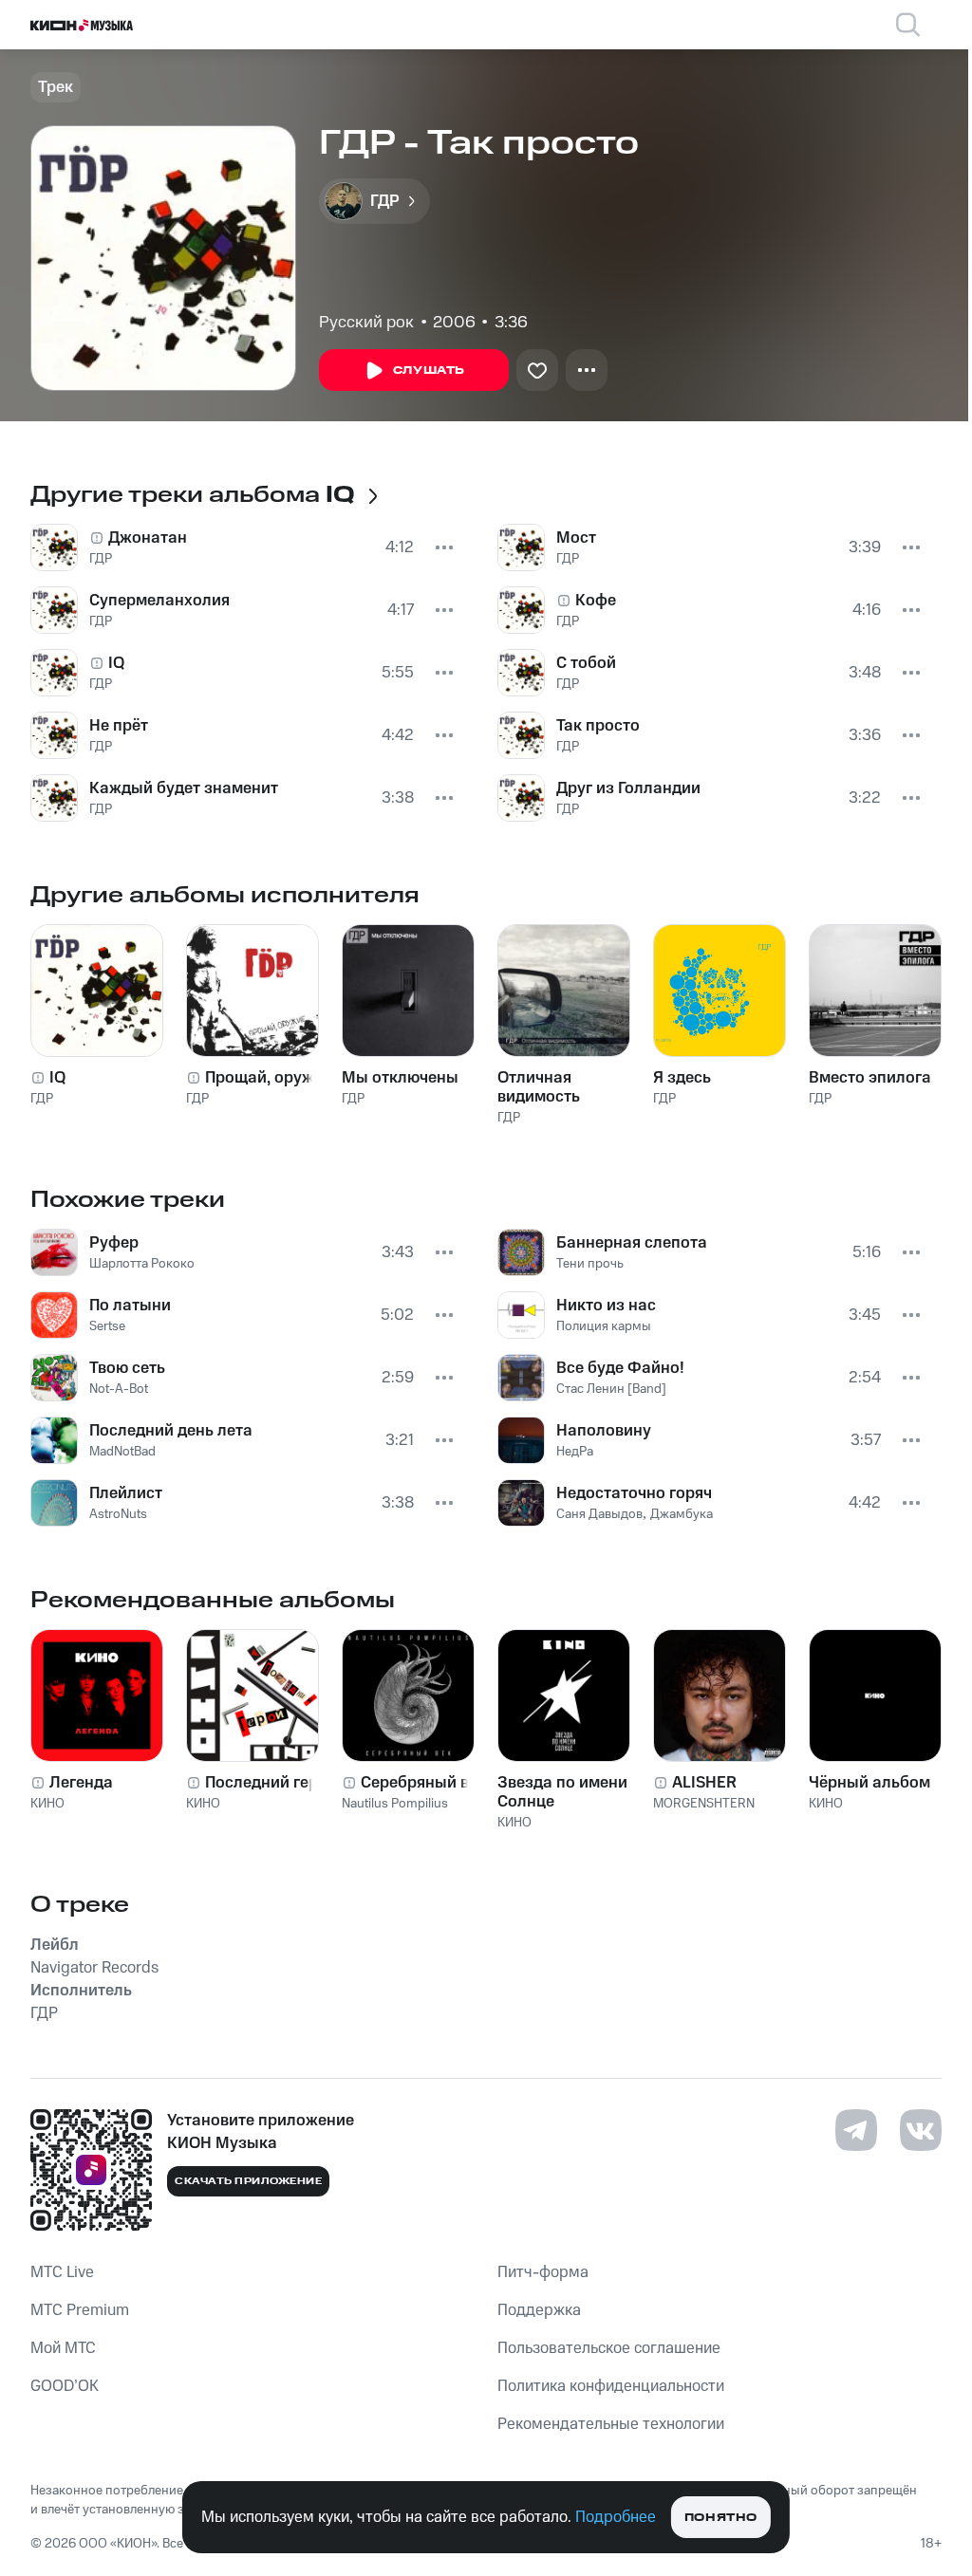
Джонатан (148, 538)
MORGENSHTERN (704, 1804)
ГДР (101, 559)
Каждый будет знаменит (184, 788)
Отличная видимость (539, 1087)
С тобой (586, 663)
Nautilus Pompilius (395, 1804)
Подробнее (616, 2517)
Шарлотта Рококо (142, 1264)
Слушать (429, 371)
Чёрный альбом (869, 1783)
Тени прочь (590, 1264)
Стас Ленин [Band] (611, 1389)
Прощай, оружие (269, 1078)
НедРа (575, 1452)
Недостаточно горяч (634, 1493)
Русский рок (366, 323)
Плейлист (126, 1493)
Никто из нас (606, 1306)
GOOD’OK (65, 2386)
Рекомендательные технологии (611, 2424)
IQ (116, 663)
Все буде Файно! (620, 1368)
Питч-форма (543, 2272)
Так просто (598, 726)
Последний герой (271, 1783)
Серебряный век (423, 1783)
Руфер (114, 1243)
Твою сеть (127, 1368)
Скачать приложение (248, 2181)
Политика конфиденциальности (611, 2386)
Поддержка (539, 2310)
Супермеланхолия (159, 601)
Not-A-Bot (119, 1389)
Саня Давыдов (599, 1514)
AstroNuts (118, 1514)
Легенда (81, 1783)
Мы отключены (400, 1078)
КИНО (47, 1804)
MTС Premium (80, 2310)
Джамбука (682, 1514)
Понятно (721, 2518)
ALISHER (704, 1783)
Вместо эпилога (870, 1078)
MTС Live (62, 2272)
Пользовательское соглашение (609, 2348)
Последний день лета (171, 1431)
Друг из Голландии (628, 788)
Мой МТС (63, 2348)
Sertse (107, 1326)
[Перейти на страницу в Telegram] (856, 2130)
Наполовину (604, 1431)
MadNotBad (122, 1452)
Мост (576, 538)
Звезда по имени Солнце (562, 1792)
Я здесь (682, 1078)
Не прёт (119, 726)
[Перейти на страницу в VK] (921, 2130)
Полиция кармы (604, 1326)
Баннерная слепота (632, 1243)
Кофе (596, 601)
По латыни (130, 1306)
